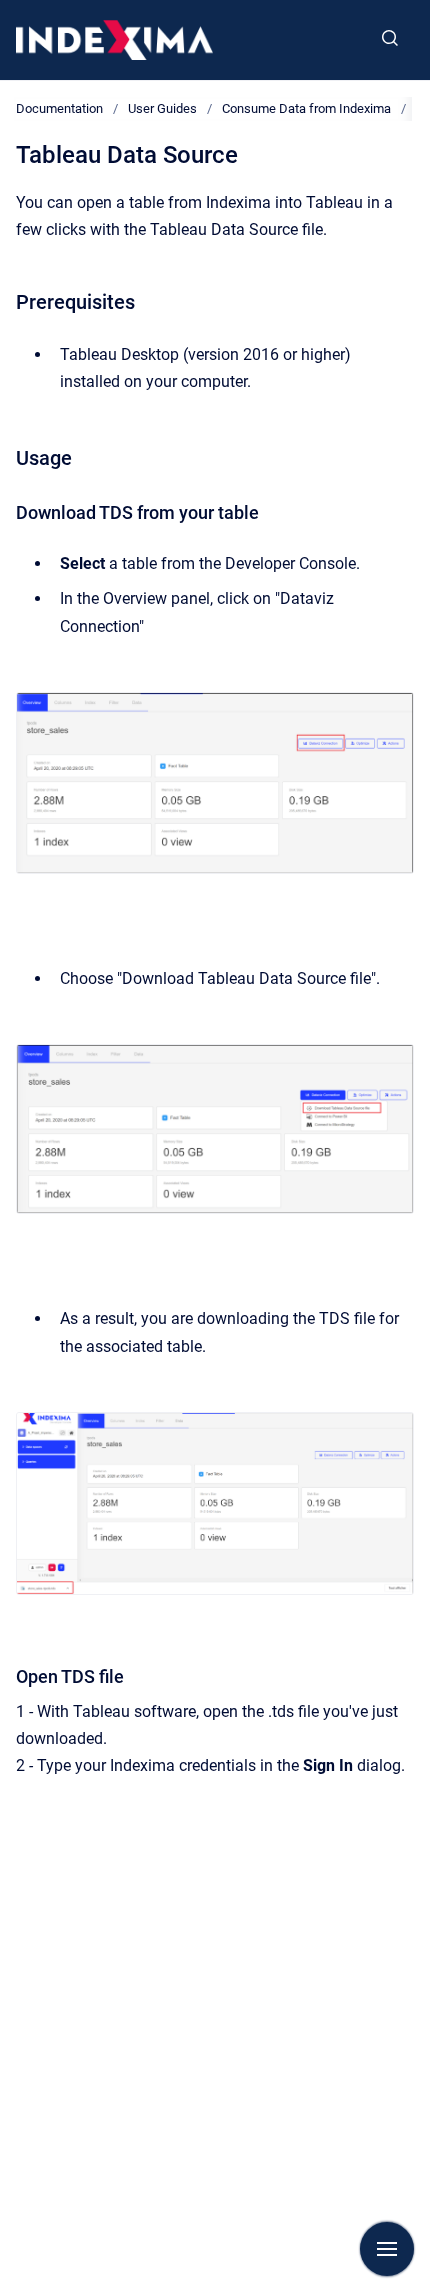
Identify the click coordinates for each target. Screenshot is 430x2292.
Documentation (59, 108)
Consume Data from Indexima (306, 108)
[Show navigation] (387, 2249)
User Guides (162, 108)
